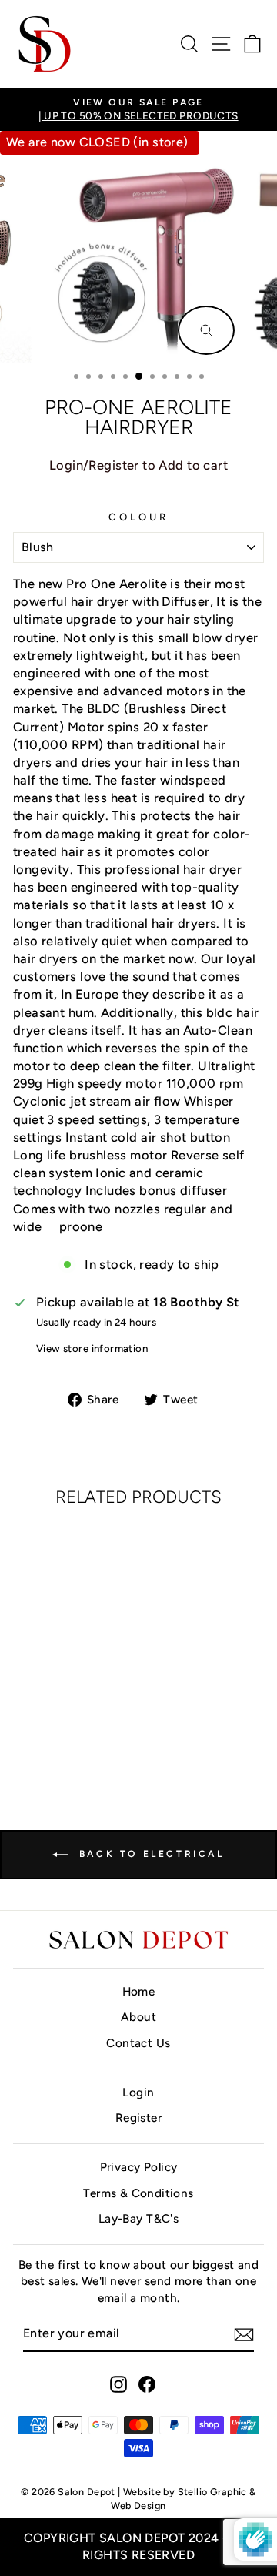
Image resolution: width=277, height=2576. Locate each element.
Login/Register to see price (63, 1731)
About (138, 2017)
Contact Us (138, 2043)
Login (138, 2092)
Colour (138, 517)
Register (138, 2118)
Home (139, 1991)
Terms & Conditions (138, 2193)
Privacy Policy (139, 2167)
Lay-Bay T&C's (138, 2218)
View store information (92, 1348)
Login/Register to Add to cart (138, 465)
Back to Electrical (149, 1854)
